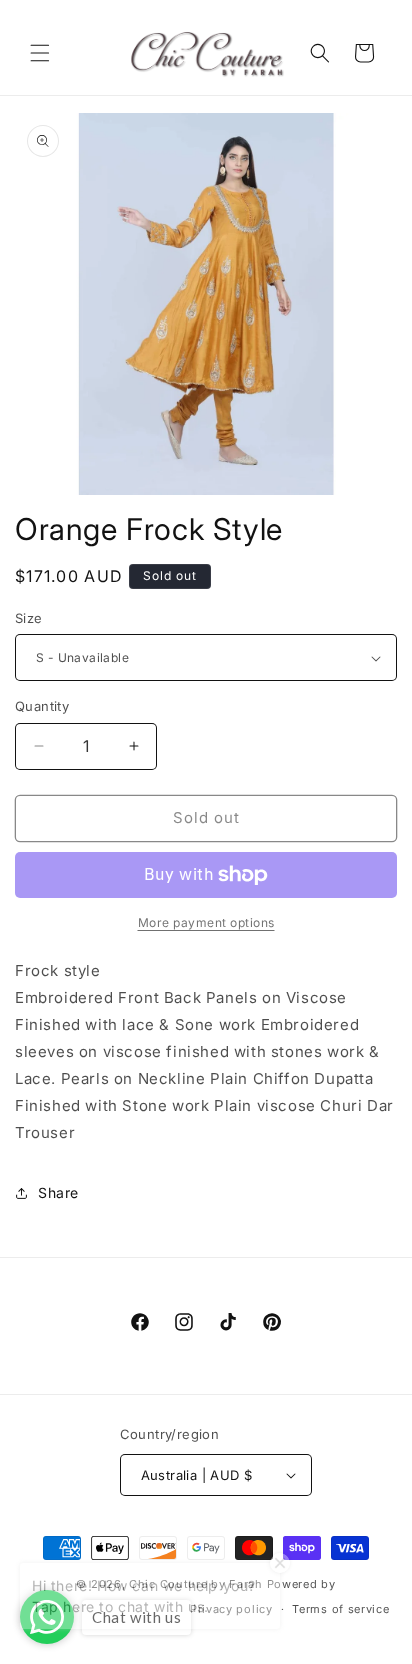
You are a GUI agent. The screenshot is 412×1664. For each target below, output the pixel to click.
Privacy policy (231, 1609)
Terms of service (340, 1609)
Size (29, 618)
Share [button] (58, 1192)
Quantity (42, 706)
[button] (40, 53)
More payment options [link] (206, 922)
